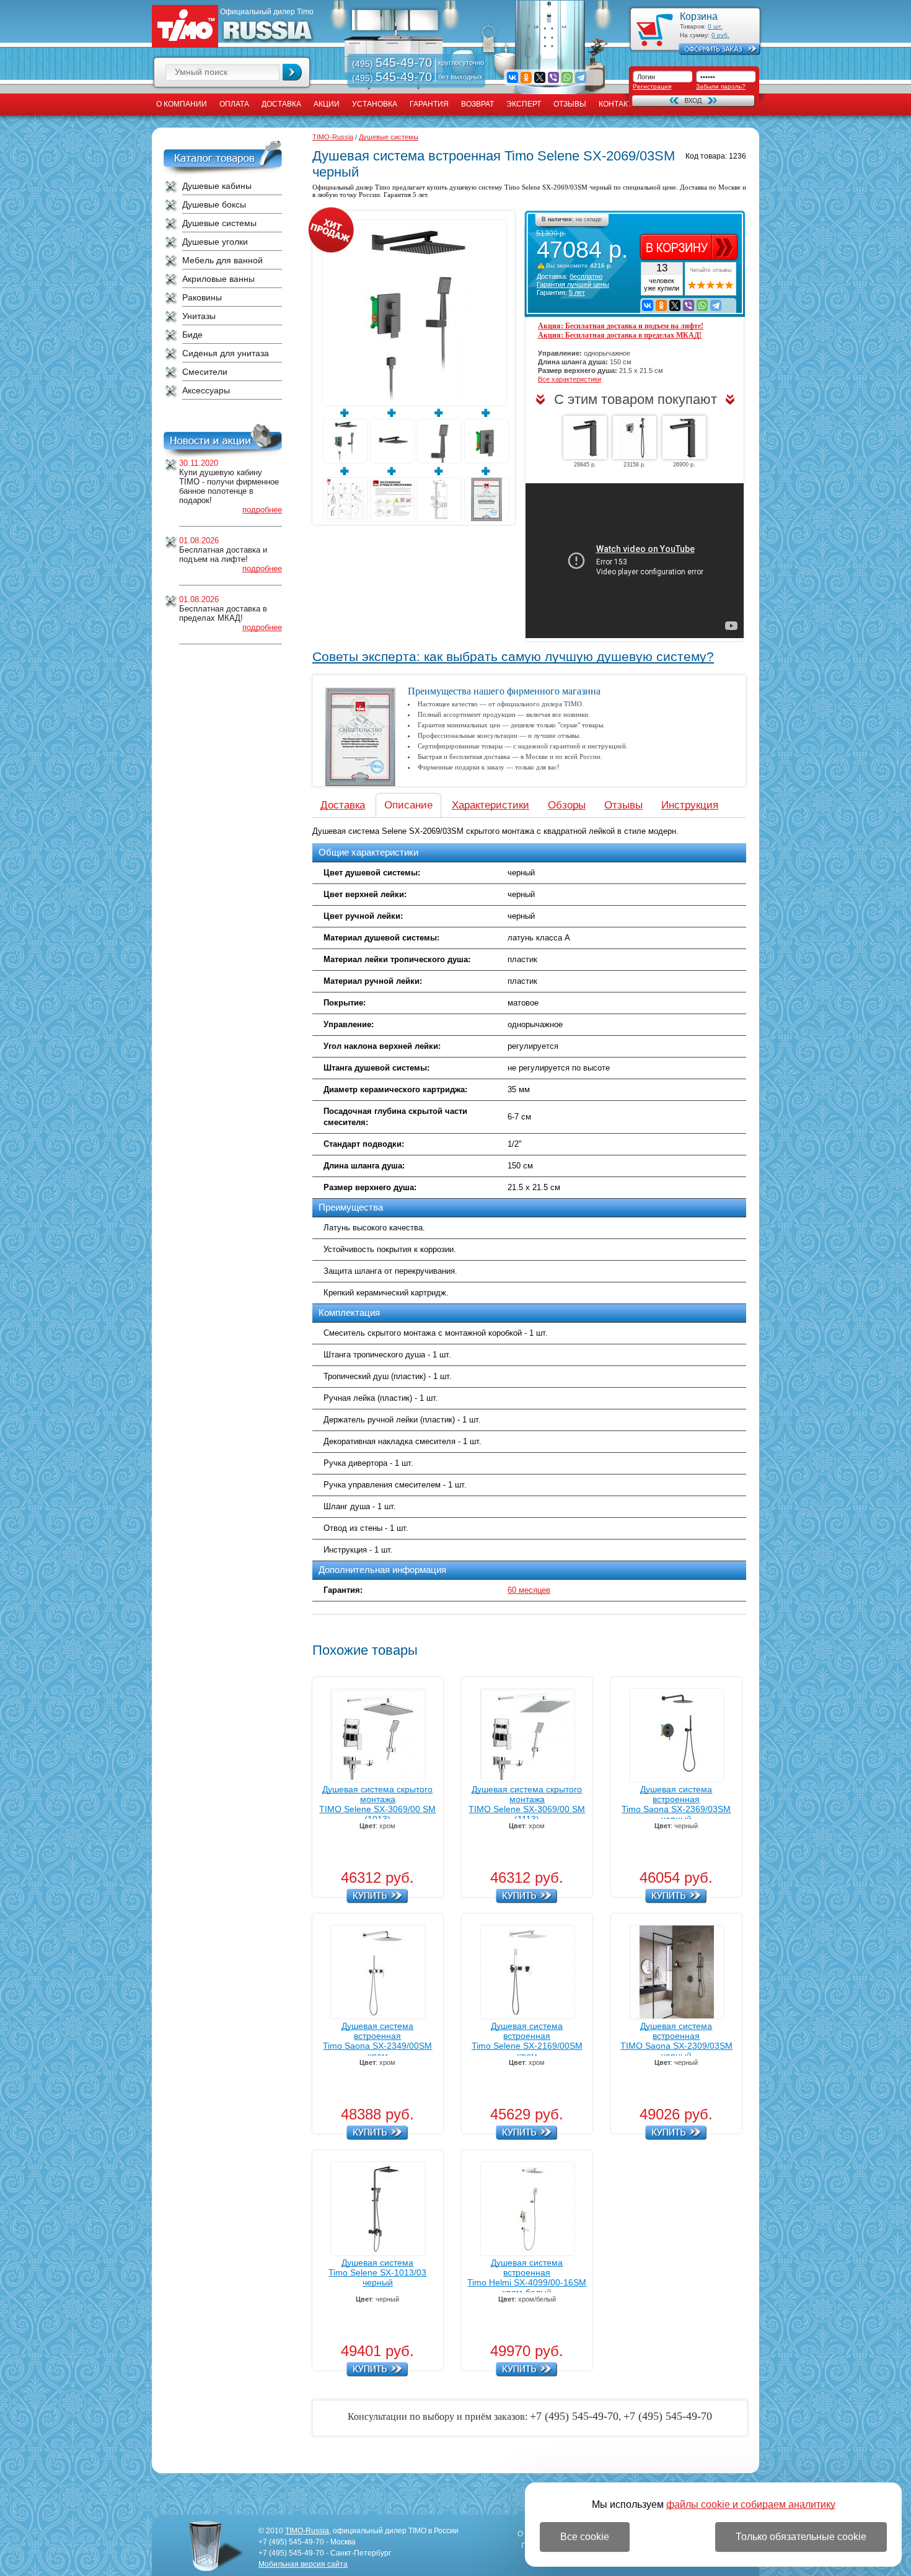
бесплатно (586, 276)
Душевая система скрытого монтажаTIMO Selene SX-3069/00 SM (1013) (377, 1804)
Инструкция (690, 805)
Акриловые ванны (218, 279)
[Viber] (553, 77)
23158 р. (635, 465)
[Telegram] (581, 77)
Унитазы (199, 316)
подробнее (262, 510)
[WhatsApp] (567, 77)
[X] (540, 77)
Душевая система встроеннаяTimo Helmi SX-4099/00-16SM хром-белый (527, 2277)
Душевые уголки (215, 242)
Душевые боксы (214, 204)
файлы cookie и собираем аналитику (751, 2504)
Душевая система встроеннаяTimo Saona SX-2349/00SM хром (377, 2041)
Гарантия (429, 104)
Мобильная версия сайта (303, 2564)
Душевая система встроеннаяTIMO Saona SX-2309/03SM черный (676, 2041)
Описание (408, 805)
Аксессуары (206, 390)
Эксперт (524, 104)
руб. (720, 35)
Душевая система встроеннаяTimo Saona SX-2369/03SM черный (676, 1804)
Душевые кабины (217, 186)
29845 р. (585, 465)
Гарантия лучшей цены (573, 284)
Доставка (281, 104)
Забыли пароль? (721, 86)
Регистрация (652, 86)
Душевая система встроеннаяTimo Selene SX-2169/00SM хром (527, 2041)
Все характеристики (570, 379)
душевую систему (477, 187)
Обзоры (567, 805)
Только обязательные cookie (801, 2537)
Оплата (234, 104)
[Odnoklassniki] (526, 77)
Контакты (619, 104)
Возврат (478, 104)
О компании (182, 104)
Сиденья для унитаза (226, 353)
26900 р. (684, 465)
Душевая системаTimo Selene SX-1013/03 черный (377, 2272)
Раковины (202, 297)
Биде (192, 335)
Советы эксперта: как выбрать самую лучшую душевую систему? (513, 657)
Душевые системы (219, 223)
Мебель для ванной (222, 260)
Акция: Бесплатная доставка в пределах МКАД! (620, 335)
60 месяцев (529, 1590)
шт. (715, 26)
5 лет (577, 292)
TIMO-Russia (333, 137)
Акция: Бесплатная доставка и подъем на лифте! (621, 326)
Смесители (205, 372)
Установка (375, 104)
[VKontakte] (513, 77)
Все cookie (585, 2537)
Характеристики (491, 805)
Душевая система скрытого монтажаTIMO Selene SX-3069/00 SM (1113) (527, 1804)
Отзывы (570, 104)
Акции (327, 104)
